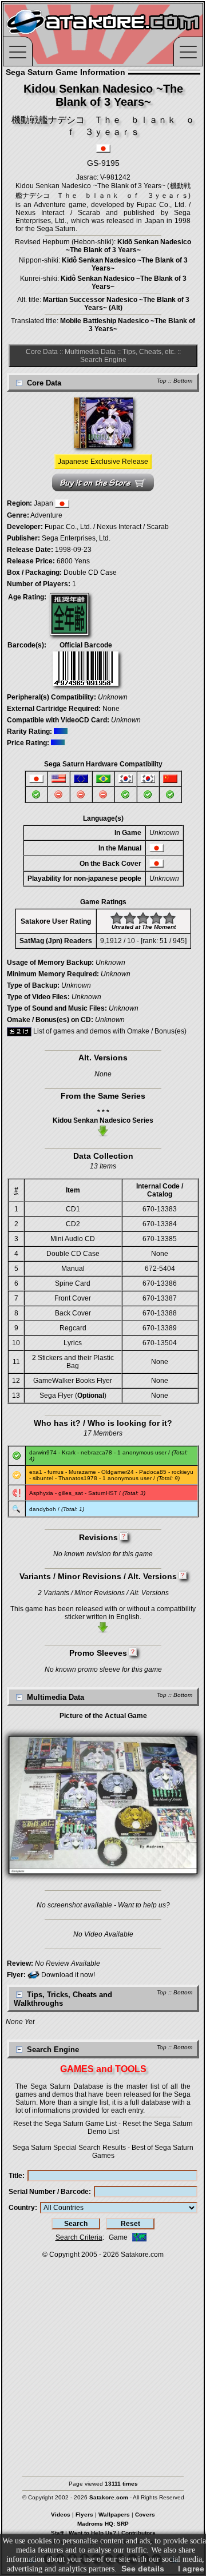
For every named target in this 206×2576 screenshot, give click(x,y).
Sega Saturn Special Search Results (69, 2148)
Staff (57, 2533)
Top (162, 381)
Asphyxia (41, 1493)
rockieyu (183, 1472)
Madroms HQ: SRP (103, 2524)
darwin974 (43, 1452)
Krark (69, 1452)
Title (15, 2176)
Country (22, 2208)
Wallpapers (114, 2515)
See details (143, 2569)
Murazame (82, 1472)
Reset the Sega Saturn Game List (65, 2124)
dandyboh (43, 1509)
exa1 (36, 1472)
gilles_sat (71, 1493)
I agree (191, 2569)
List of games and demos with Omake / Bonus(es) (109, 1031)
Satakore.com (142, 2255)
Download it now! (67, 1975)
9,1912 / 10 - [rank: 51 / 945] (143, 941)
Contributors (138, 2533)
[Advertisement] (103, 2362)
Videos (61, 2515)
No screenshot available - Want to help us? (103, 1905)
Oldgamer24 (118, 1472)
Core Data (42, 352)
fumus (56, 1472)
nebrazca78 (96, 1452)
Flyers (84, 2515)
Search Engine (103, 360)
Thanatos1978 (78, 1478)
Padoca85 (153, 1472)
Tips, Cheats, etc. (149, 352)
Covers (145, 2515)
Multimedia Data (90, 352)
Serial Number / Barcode (49, 2192)
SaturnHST (103, 1493)
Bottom (183, 381)
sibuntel (43, 1478)
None (111, 709)
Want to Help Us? (92, 2533)
